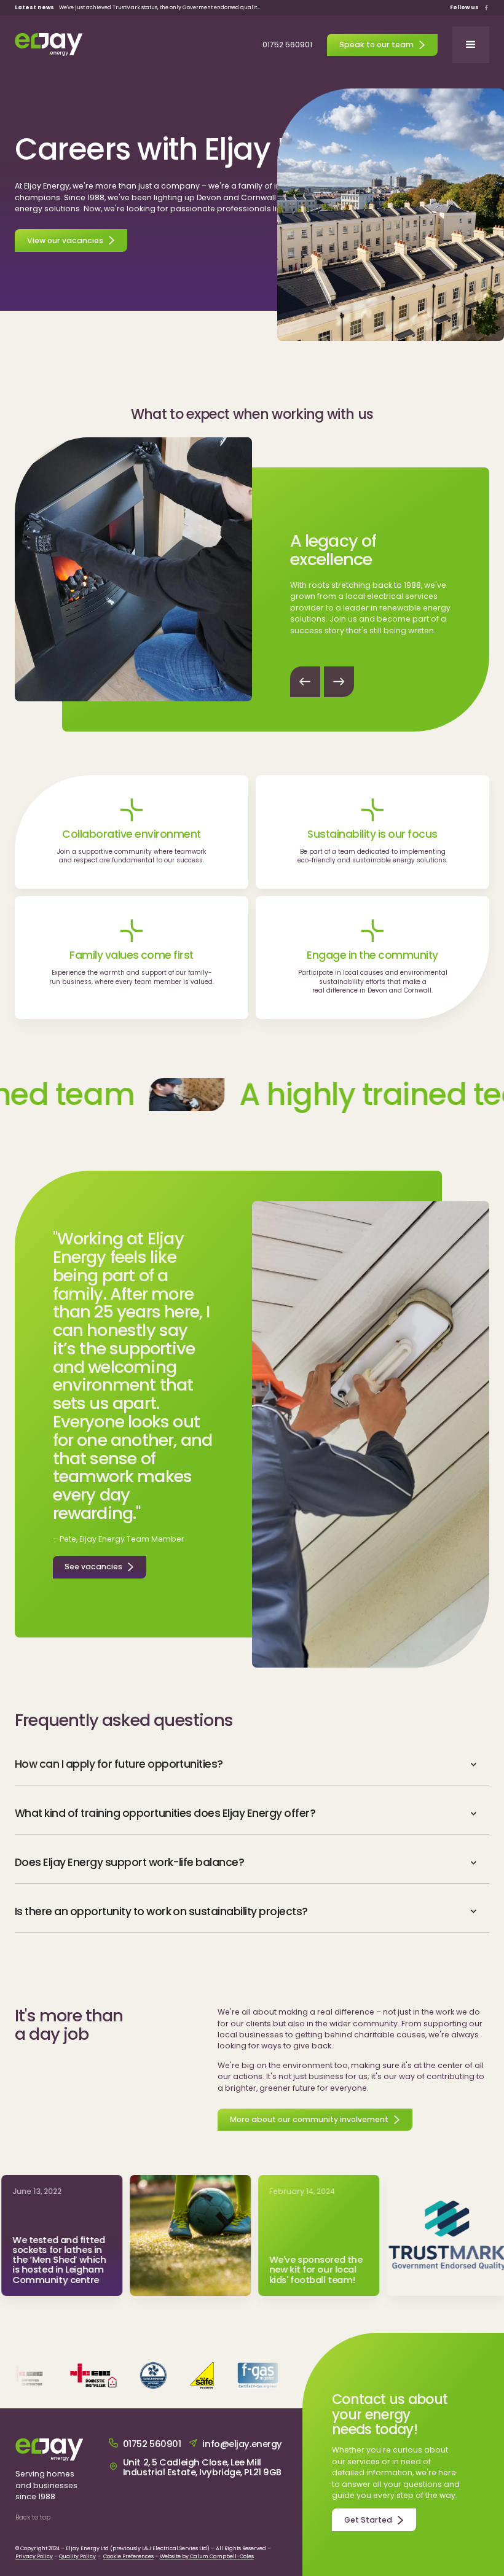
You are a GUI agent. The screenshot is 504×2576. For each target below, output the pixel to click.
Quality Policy (77, 2556)
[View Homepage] (49, 45)
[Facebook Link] (486, 8)
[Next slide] (339, 681)
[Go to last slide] (305, 681)
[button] (471, 45)
